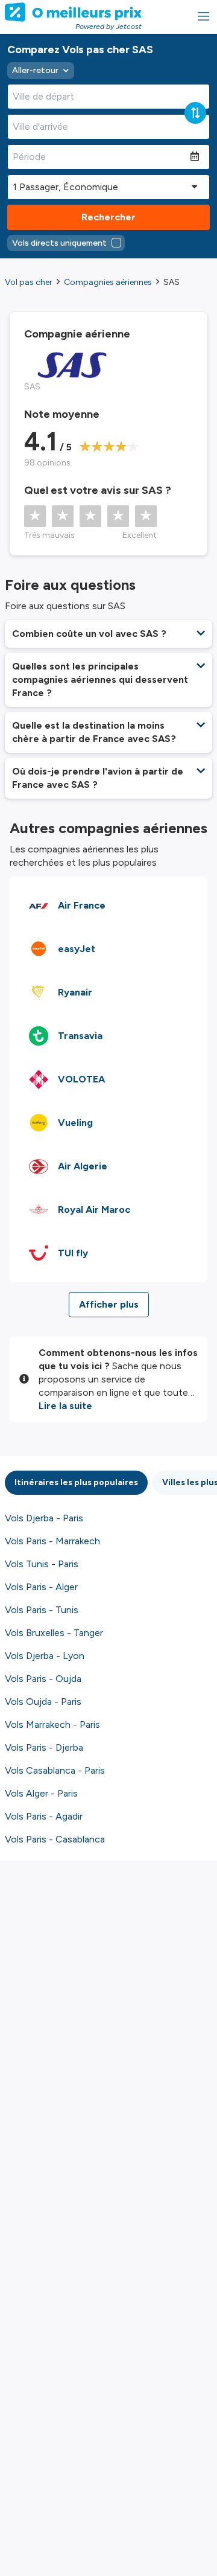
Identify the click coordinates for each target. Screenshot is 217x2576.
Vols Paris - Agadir (44, 1816)
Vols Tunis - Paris (42, 1564)
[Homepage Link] (73, 12)
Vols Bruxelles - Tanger (54, 1633)
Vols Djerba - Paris (44, 1518)
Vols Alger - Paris (41, 1793)
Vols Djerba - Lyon (45, 1656)
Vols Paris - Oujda (43, 1679)
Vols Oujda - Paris (43, 1702)
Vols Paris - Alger (41, 1587)
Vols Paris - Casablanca (55, 1839)
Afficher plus (109, 1304)
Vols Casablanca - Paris (55, 1770)
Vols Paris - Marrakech (52, 1541)
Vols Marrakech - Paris (52, 1724)
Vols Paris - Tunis (42, 1610)
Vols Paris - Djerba (44, 1747)
